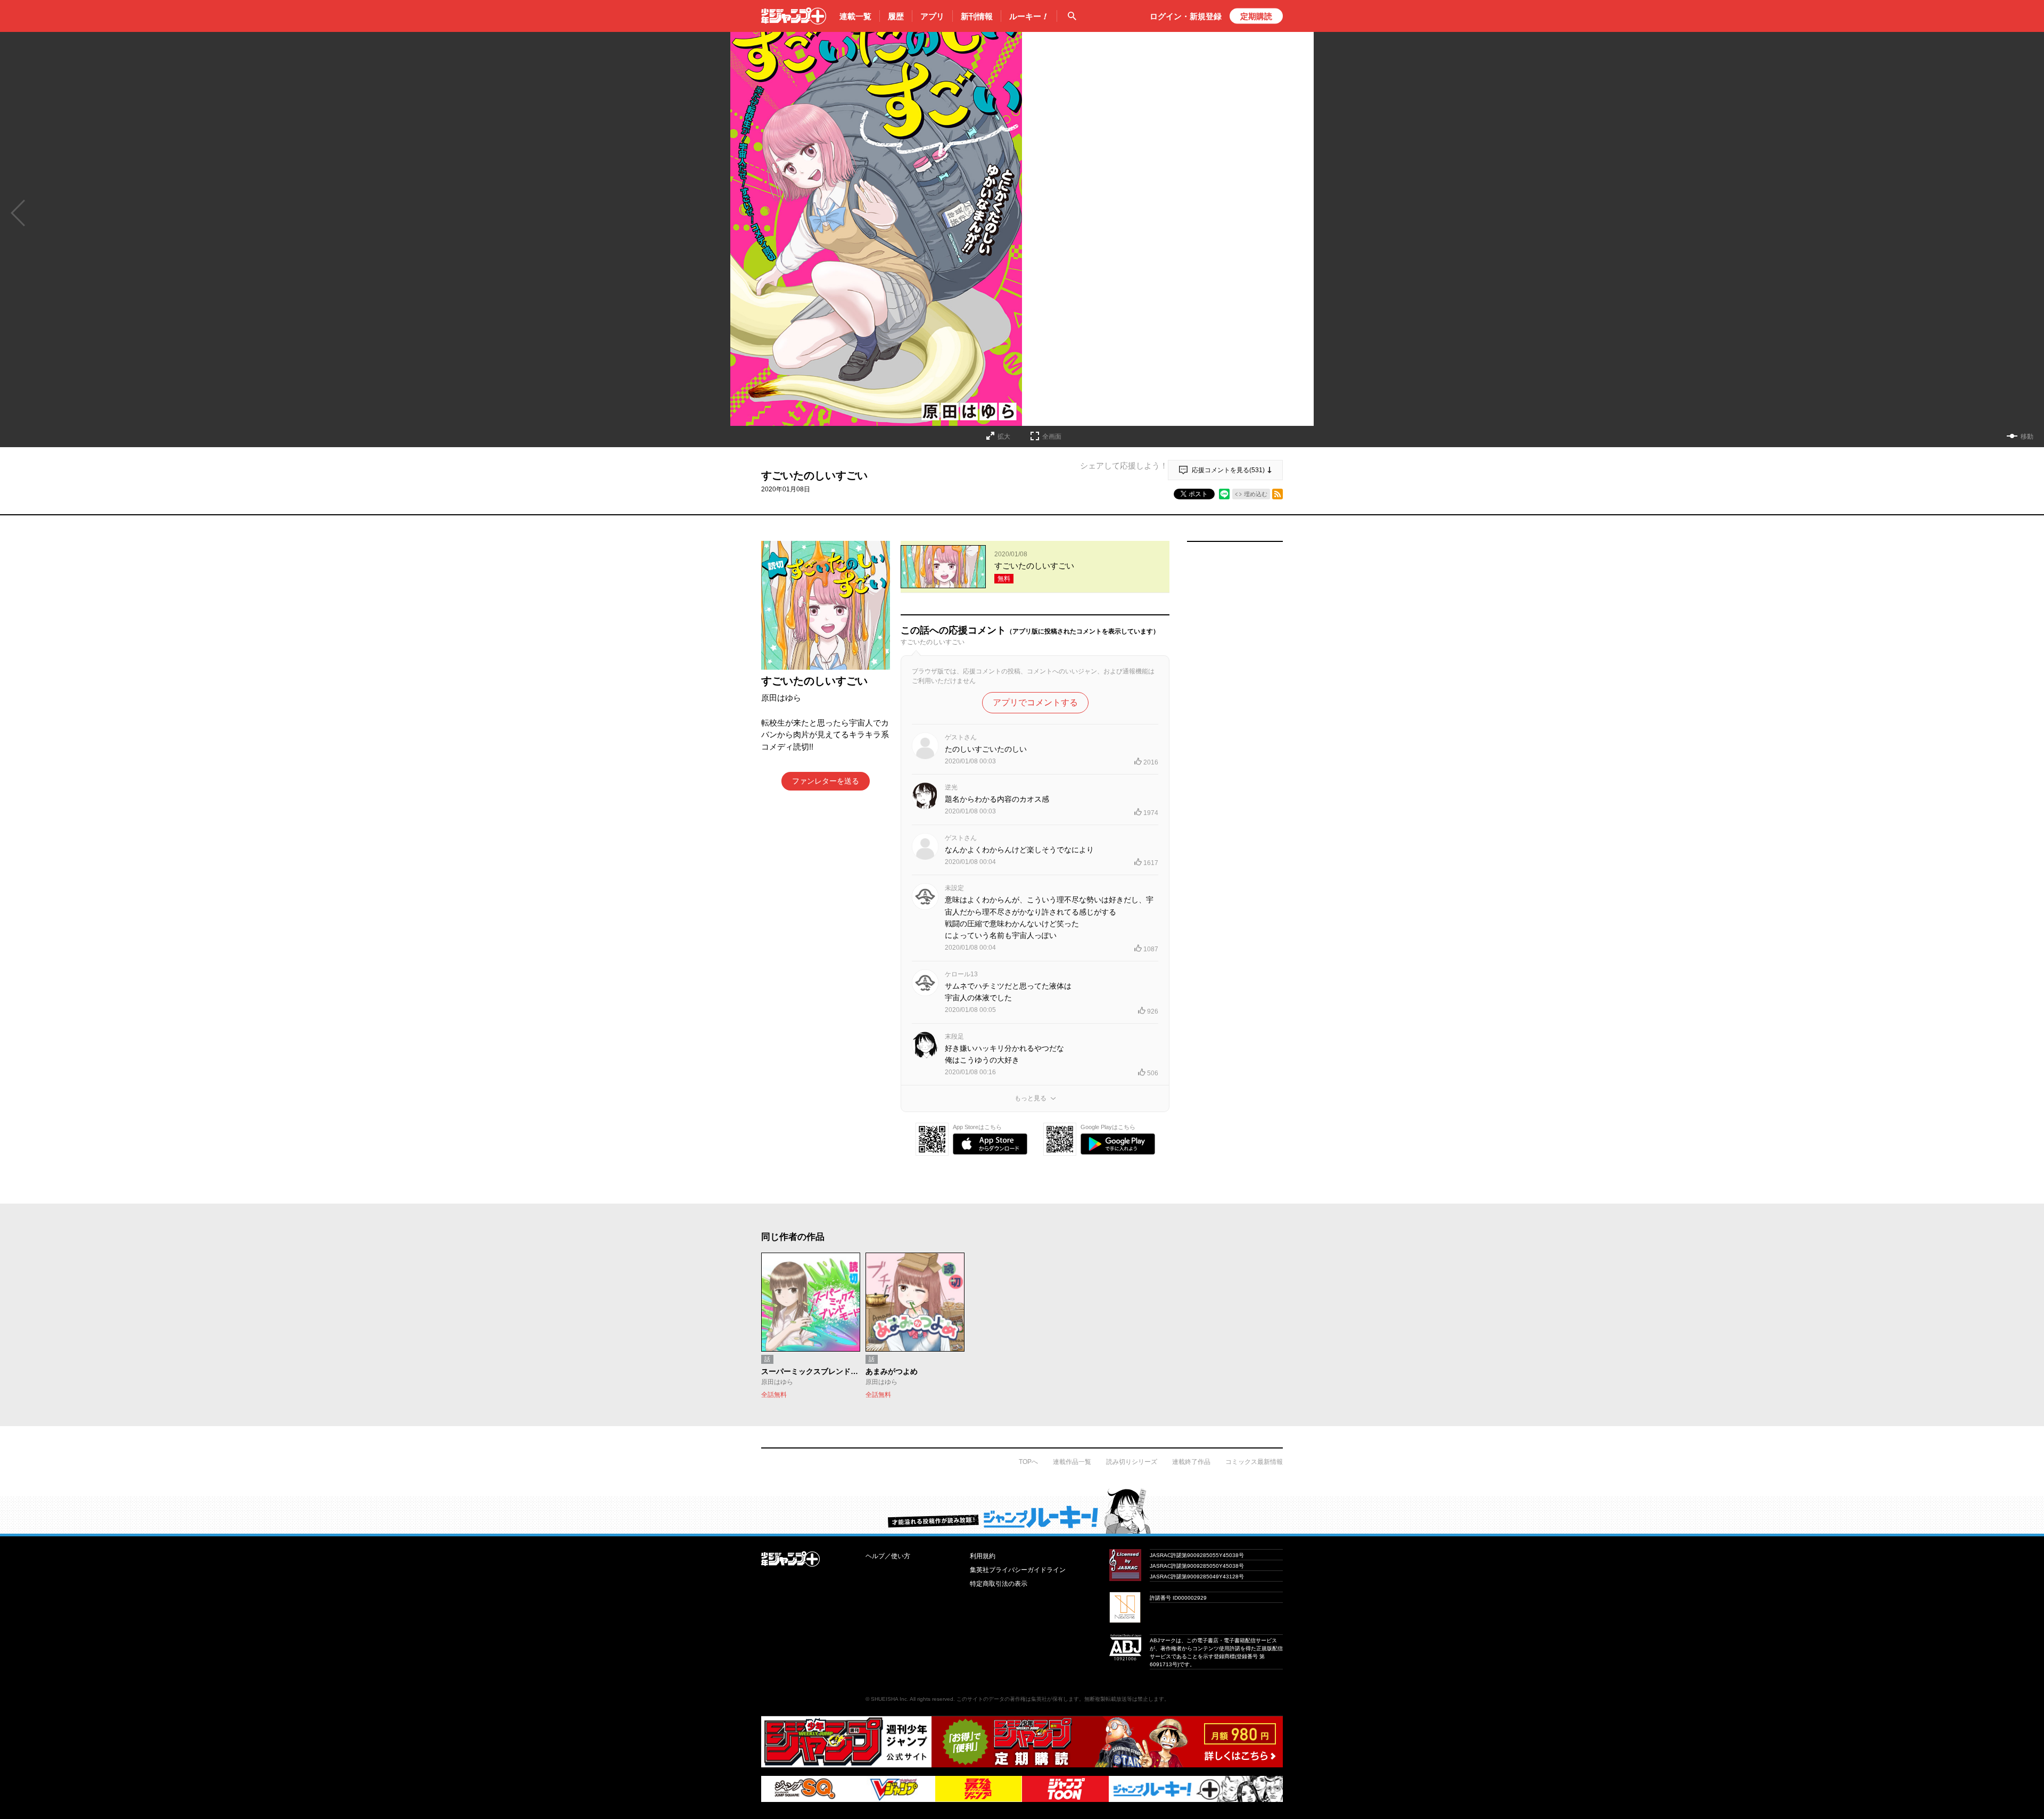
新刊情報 (977, 16)
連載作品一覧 (1072, 1462)
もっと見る (1031, 1098)
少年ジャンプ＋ (794, 16)
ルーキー (1029, 16)
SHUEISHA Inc (889, 1699)
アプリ (932, 16)
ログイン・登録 (1186, 16)
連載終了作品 (1191, 1462)
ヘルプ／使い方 (888, 1556)
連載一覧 (855, 16)
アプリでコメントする (1035, 702)
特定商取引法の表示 (999, 1584)
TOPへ (1028, 1462)
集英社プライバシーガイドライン (1018, 1570)
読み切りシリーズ (1132, 1462)
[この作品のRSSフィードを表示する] (1278, 494)
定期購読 (1256, 16)
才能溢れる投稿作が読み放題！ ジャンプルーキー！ (1022, 1511)
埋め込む (1256, 494)
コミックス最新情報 (1254, 1462)
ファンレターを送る (826, 781)
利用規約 (983, 1556)
